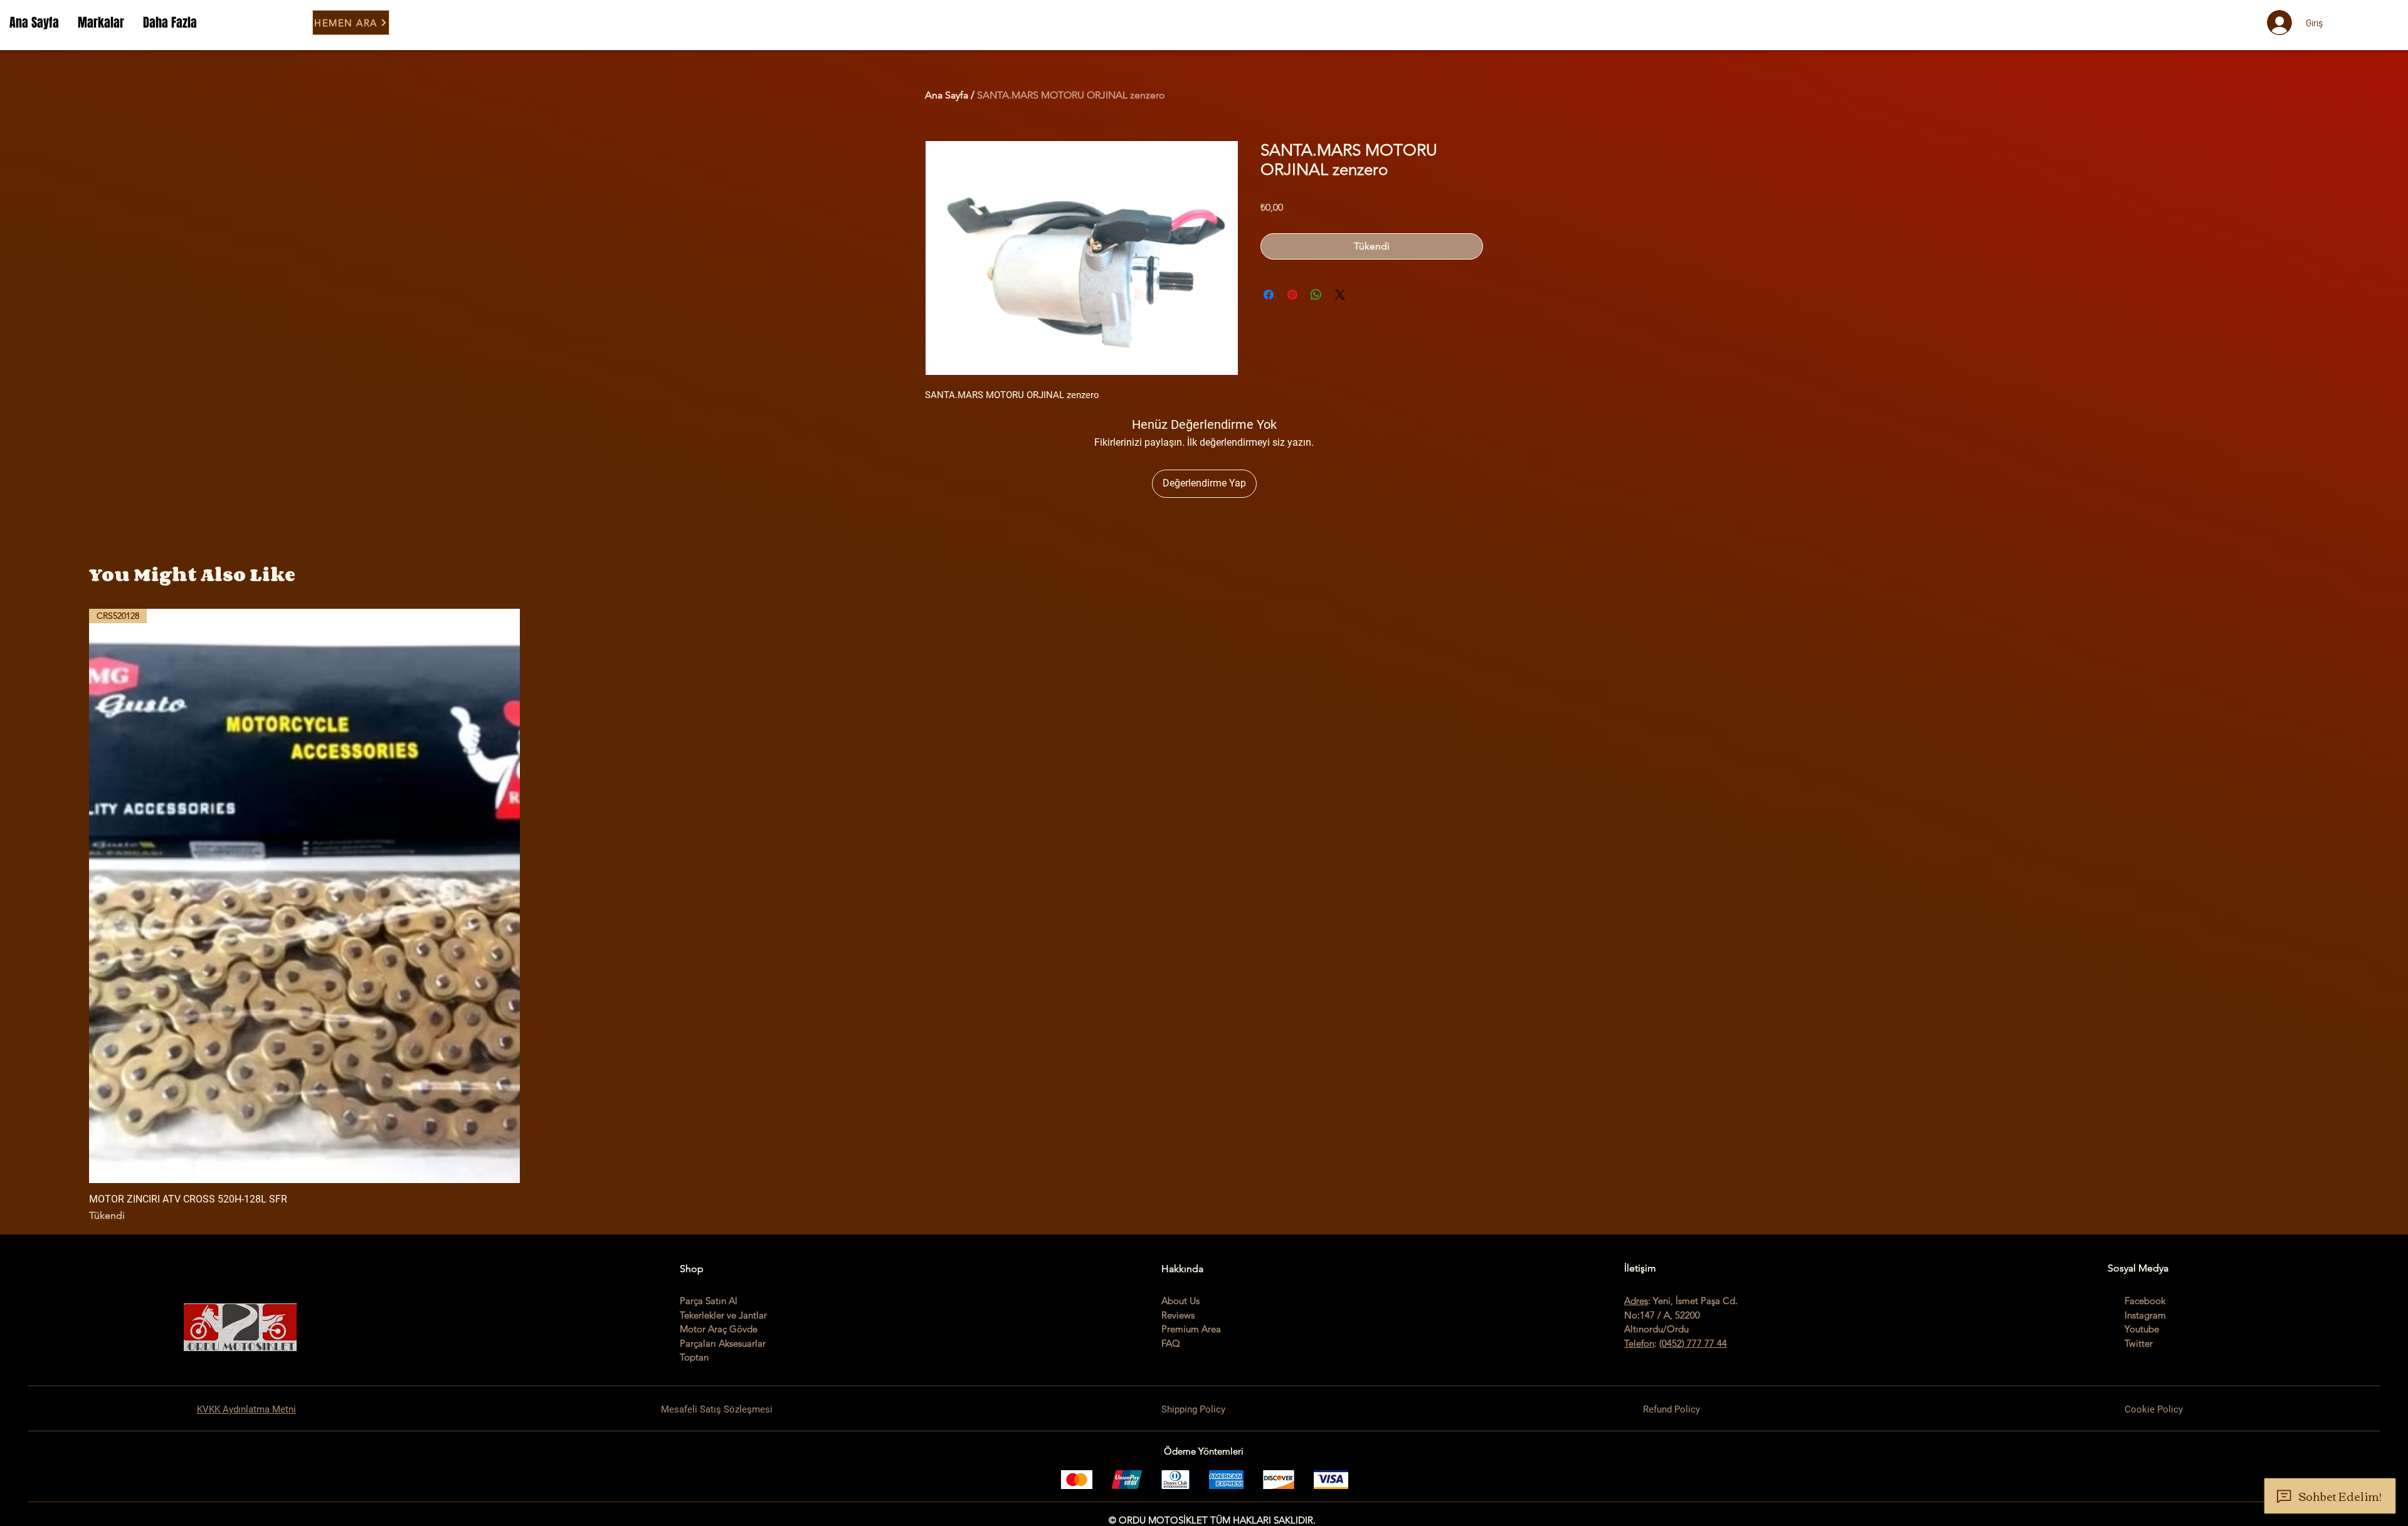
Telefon (1639, 1343)
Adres (1636, 1301)
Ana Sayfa (947, 95)
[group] (1204, 916)
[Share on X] (1340, 295)
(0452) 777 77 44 (1693, 1343)
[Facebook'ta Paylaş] (1269, 295)
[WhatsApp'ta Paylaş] (1316, 295)
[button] (101, 23)
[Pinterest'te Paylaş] (1292, 295)
